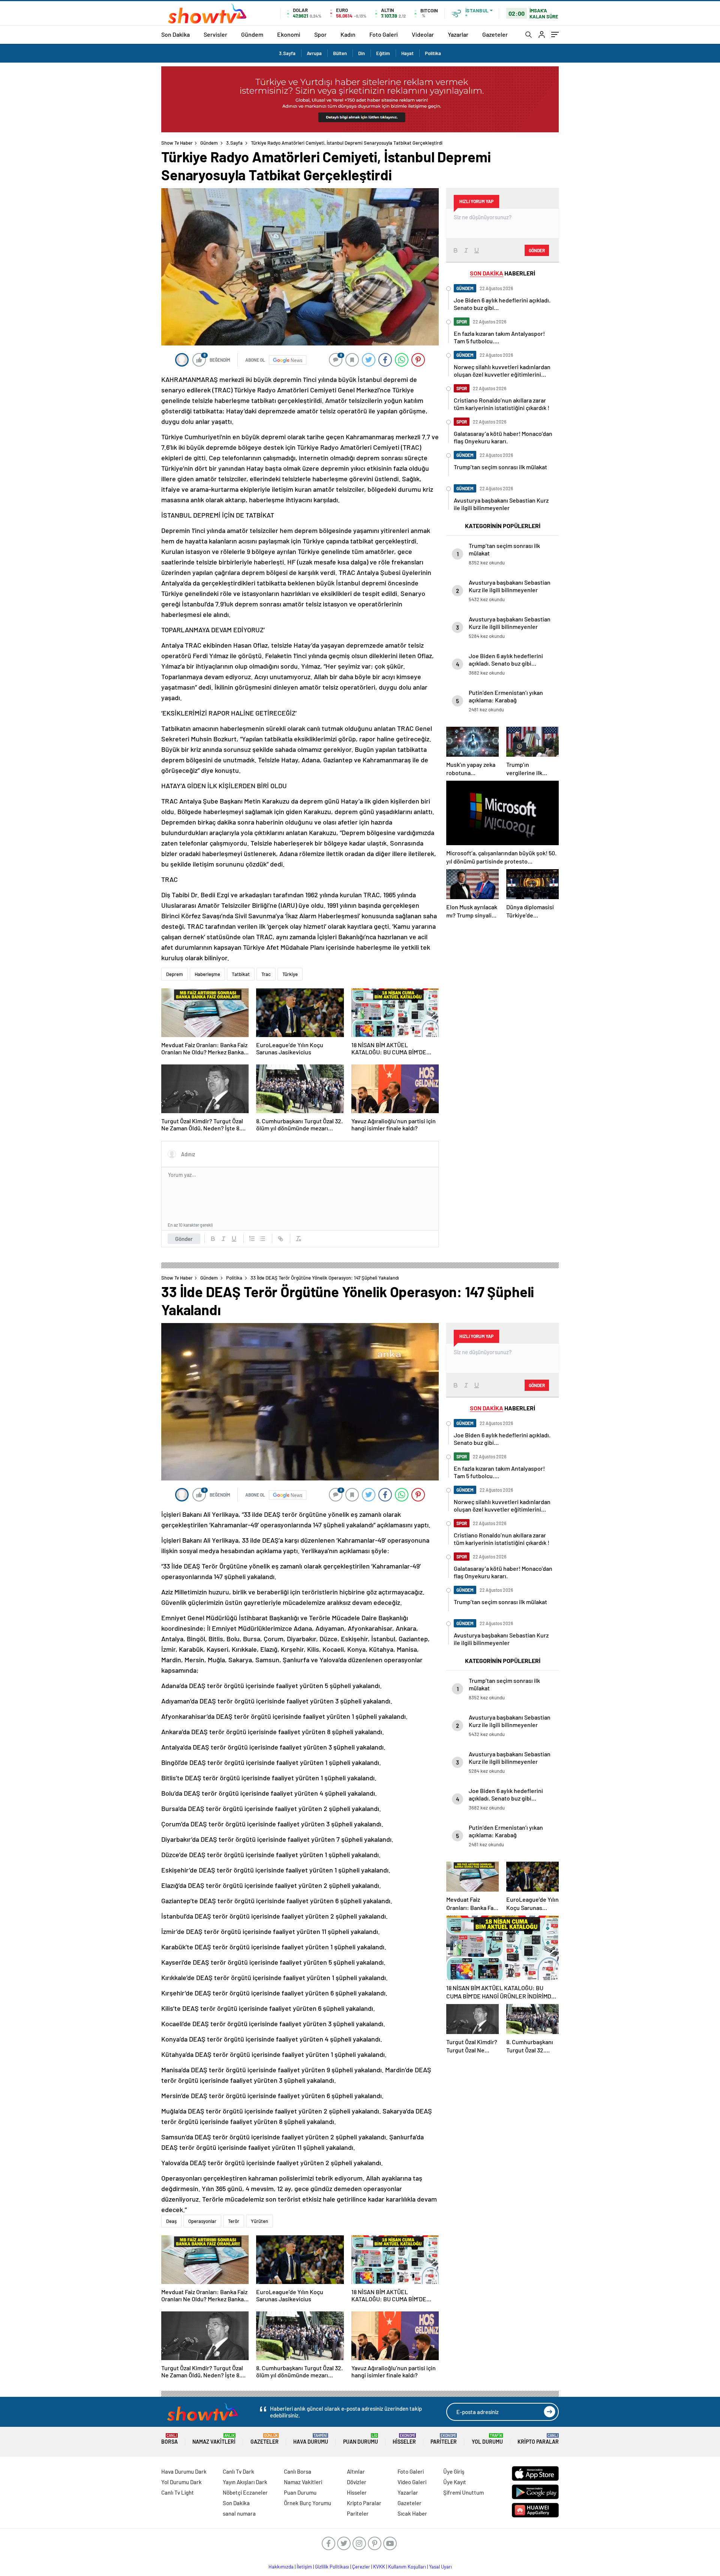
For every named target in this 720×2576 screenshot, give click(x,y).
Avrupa (314, 53)
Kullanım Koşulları (407, 2567)
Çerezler (361, 2567)
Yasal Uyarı (440, 2567)
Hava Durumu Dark (184, 2471)
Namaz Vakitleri (214, 2439)
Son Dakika (175, 34)
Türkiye (290, 974)
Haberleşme (207, 974)
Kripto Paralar (538, 2439)
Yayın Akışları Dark (245, 2482)
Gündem (252, 34)
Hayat (407, 53)
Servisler (215, 34)
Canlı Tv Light (178, 2492)
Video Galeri (412, 2482)
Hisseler (404, 2439)
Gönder (184, 1239)
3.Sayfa (287, 53)
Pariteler (444, 2439)
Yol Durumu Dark (181, 2482)
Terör (234, 2221)
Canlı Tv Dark (238, 2471)
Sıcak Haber (412, 2513)
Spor (320, 34)
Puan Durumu (361, 2439)
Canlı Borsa (298, 2471)
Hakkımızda (281, 2567)
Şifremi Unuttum (463, 2492)
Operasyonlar (202, 2221)
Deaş (171, 2221)
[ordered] (252, 1239)
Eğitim (383, 53)
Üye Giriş (454, 2471)
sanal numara (239, 2513)
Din (361, 53)
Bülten (340, 53)
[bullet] (262, 1239)
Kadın (348, 34)
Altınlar (356, 2471)
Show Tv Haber (177, 143)
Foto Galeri (384, 34)
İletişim (304, 2567)
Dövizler (357, 2482)
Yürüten (259, 2221)
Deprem (175, 974)
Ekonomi (289, 34)
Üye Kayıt (455, 2482)
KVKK (379, 2567)
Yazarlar (458, 34)
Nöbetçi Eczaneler (245, 2492)
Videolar (423, 34)
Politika (433, 53)
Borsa (169, 2439)
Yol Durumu (487, 2439)
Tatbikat (241, 974)
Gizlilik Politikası (332, 2567)
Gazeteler (495, 34)
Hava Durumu (311, 2439)
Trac (266, 974)
